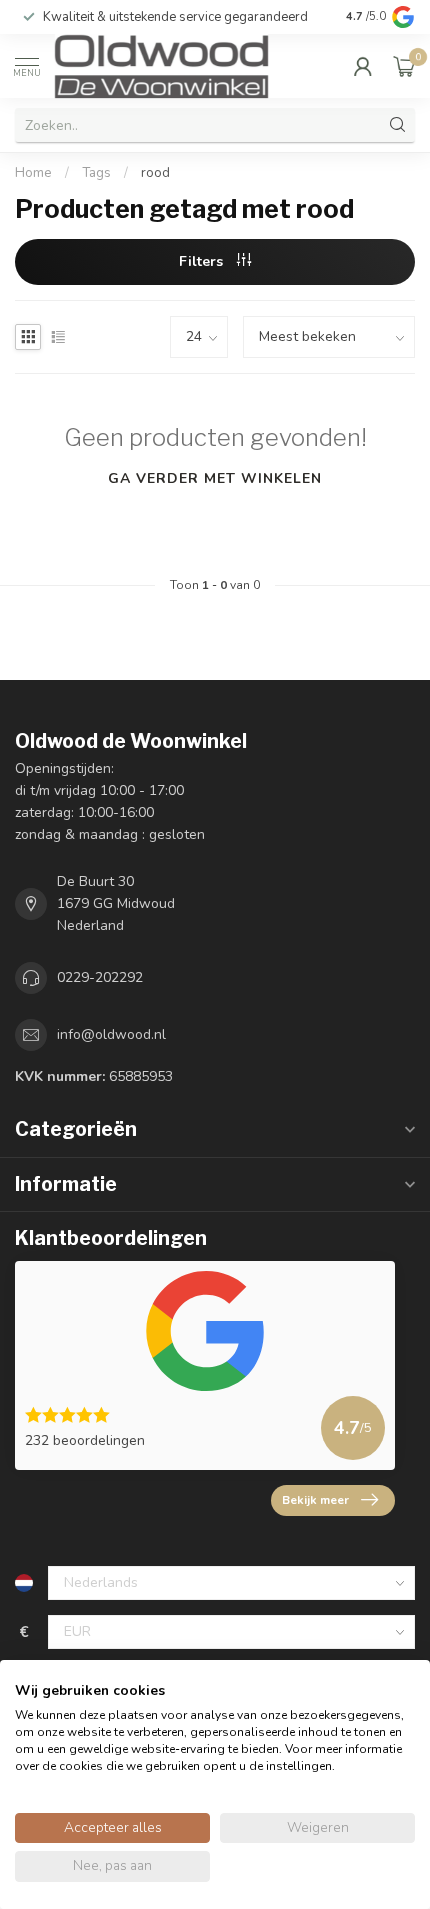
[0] (404, 66)
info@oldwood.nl (111, 1034)
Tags (96, 173)
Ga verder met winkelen (215, 478)
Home (33, 173)
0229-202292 (100, 977)
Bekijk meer (315, 1500)
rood (155, 173)
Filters (203, 261)
